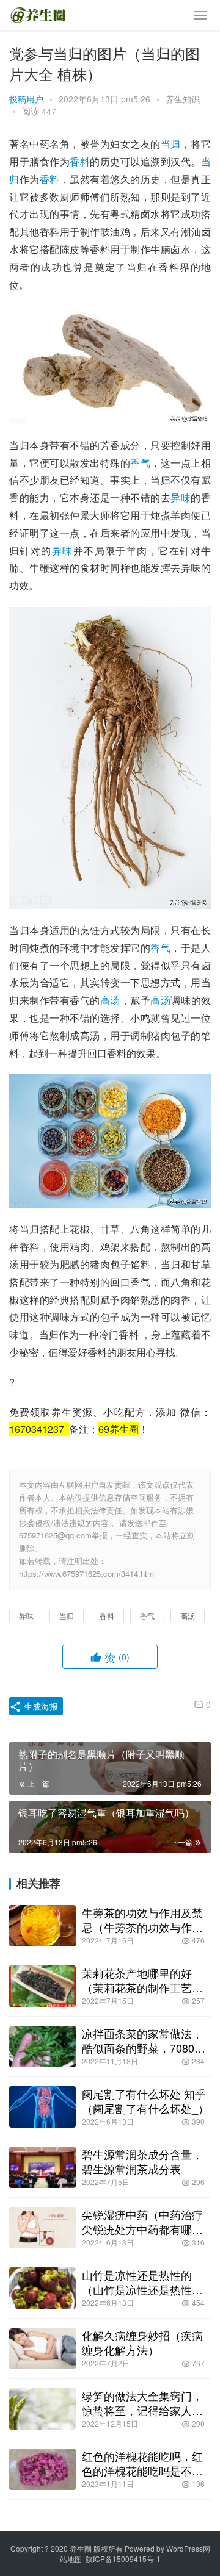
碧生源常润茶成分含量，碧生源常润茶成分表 (142, 2161)
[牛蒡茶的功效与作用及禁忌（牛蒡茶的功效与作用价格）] (42, 1926)
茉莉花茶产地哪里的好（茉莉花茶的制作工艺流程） (142, 1980)
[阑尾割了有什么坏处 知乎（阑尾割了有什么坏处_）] (42, 2107)
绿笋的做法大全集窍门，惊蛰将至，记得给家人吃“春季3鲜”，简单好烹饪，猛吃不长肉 (144, 2403)
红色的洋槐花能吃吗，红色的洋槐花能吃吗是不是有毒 (142, 2463)
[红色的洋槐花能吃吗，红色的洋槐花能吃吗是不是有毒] (42, 2469)
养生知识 (183, 99)
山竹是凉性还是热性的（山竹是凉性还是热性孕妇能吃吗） (142, 2282)
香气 (140, 463)
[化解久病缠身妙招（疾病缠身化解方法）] (42, 2348)
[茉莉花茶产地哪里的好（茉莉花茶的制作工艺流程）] (42, 1986)
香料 (80, 161)
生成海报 (40, 1706)
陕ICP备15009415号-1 (123, 2559)
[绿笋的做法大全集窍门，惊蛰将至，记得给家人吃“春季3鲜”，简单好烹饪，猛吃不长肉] (42, 2409)
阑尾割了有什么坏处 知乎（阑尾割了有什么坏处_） (145, 2101)
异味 (181, 497)
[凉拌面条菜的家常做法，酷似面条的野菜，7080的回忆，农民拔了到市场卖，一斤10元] (42, 2047)
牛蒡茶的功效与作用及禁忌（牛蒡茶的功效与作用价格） (142, 1920)
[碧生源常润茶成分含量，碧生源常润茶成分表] (42, 2167)
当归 (171, 144)
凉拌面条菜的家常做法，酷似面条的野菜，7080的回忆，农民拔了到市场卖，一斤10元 (144, 2040)
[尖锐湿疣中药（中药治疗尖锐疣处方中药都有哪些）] (42, 2228)
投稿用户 (26, 99)
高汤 (110, 1000)
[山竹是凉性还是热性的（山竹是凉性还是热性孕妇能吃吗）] (42, 2288)
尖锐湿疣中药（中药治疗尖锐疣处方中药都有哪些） (142, 2222)
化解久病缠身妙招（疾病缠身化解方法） (142, 2342)
